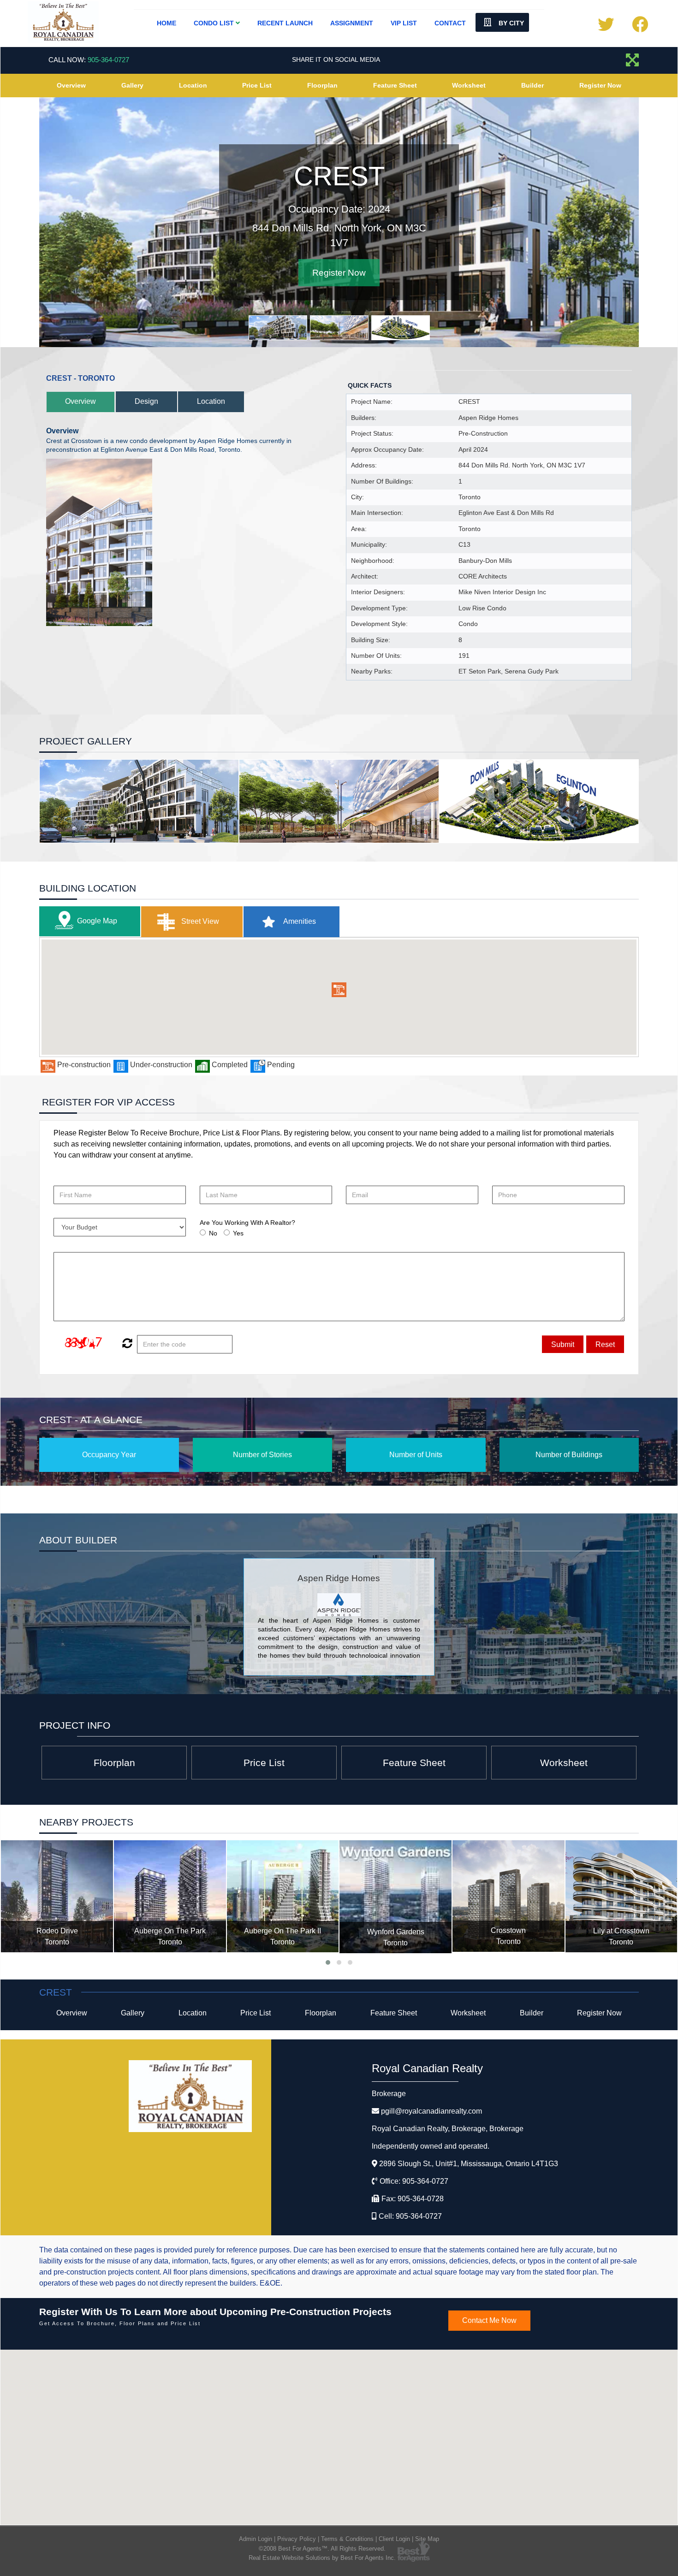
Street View (199, 921)
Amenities (299, 921)
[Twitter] (606, 28)
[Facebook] (640, 28)
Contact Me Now (489, 2320)
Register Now (600, 85)
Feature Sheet (395, 85)
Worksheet (469, 85)
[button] (339, 990)
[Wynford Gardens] (282, 1897)
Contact (450, 23)
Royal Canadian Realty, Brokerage (448, 2129)
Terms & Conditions (347, 2539)
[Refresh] (126, 1344)
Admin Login (256, 2539)
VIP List (404, 23)
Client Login (394, 2539)
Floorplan (322, 85)
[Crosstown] (395, 1896)
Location (193, 85)
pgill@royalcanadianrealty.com (431, 2111)
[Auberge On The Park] (57, 1896)
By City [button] (510, 23)
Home (167, 23)
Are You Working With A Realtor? (247, 1223)
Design (146, 401)
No (213, 1233)
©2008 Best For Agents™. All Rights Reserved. (322, 2549)
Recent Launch (285, 23)
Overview (71, 85)
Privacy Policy (297, 2539)
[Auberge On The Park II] (170, 1896)
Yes (238, 1233)
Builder (532, 85)
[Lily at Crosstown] (508, 1896)
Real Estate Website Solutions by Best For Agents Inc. (322, 2558)
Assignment (352, 23)
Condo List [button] (215, 23)
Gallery (132, 85)
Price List (257, 85)
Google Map (97, 921)
